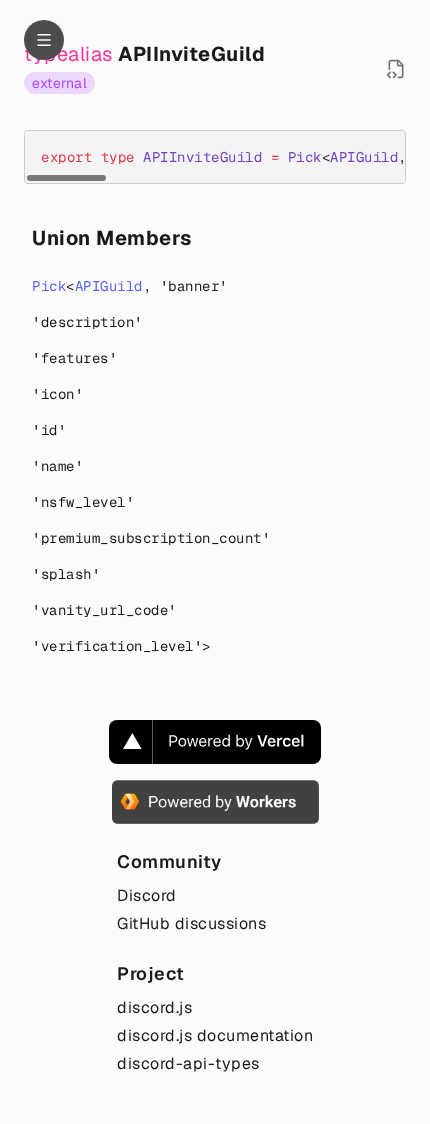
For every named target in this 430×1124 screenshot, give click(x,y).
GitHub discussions (191, 923)
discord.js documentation (215, 1035)
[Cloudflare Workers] (215, 802)
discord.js (154, 1007)
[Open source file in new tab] (396, 69)
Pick (49, 286)
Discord (147, 895)
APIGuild (109, 286)
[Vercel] (215, 742)
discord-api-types (188, 1063)
